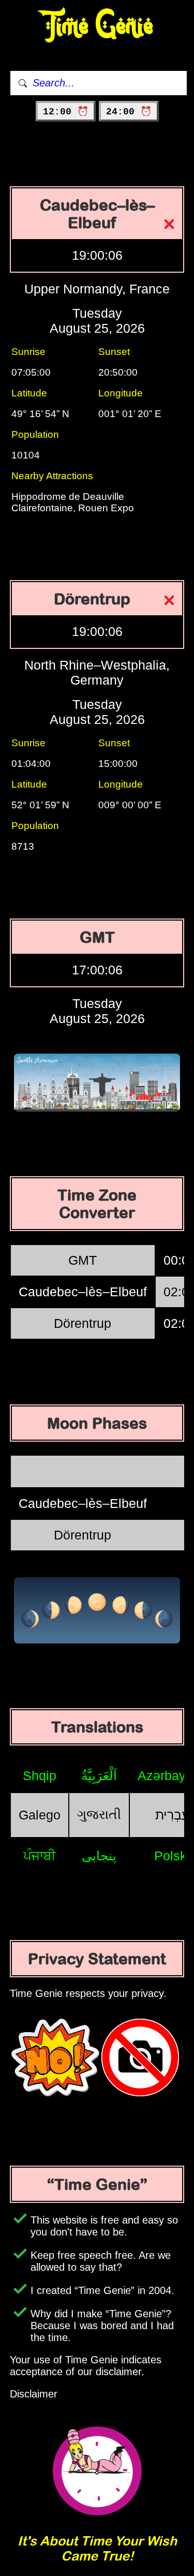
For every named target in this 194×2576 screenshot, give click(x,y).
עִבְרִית (172, 1815)
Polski (172, 1856)
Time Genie (97, 26)
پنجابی (99, 1856)
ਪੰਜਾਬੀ (40, 1856)
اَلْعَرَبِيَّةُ (99, 1775)
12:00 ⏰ (66, 112)
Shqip (40, 1775)
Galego (40, 1815)
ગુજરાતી (99, 1814)
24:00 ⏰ (129, 112)
